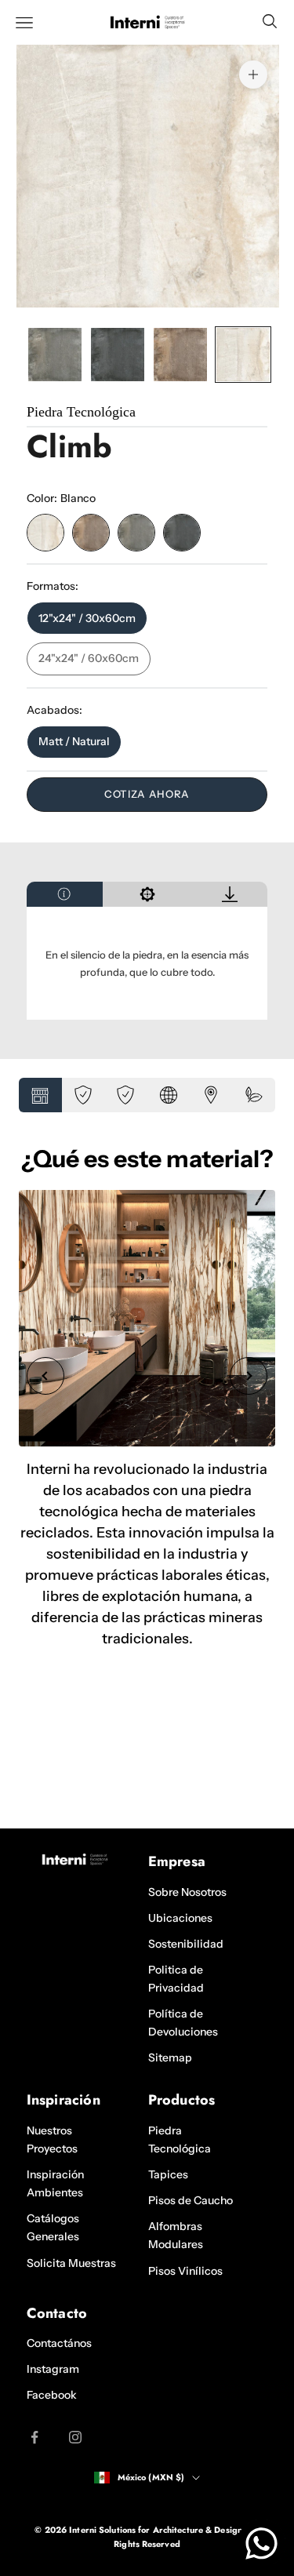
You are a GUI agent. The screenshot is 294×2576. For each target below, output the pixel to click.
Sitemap (170, 2058)
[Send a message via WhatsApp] (261, 2543)
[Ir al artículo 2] (118, 355)
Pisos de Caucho (191, 2200)
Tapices (168, 2174)
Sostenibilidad (186, 1944)
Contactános (59, 2343)
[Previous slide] (45, 1376)
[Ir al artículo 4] (243, 355)
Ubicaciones (180, 1918)
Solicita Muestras (71, 2263)
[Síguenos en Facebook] (34, 2437)
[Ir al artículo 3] (180, 355)
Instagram (53, 2369)
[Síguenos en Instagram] (75, 2437)
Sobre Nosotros (187, 1892)
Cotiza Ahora (147, 794)
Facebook (52, 2395)
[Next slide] (249, 1376)
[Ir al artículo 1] (55, 355)
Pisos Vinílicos (185, 2271)
